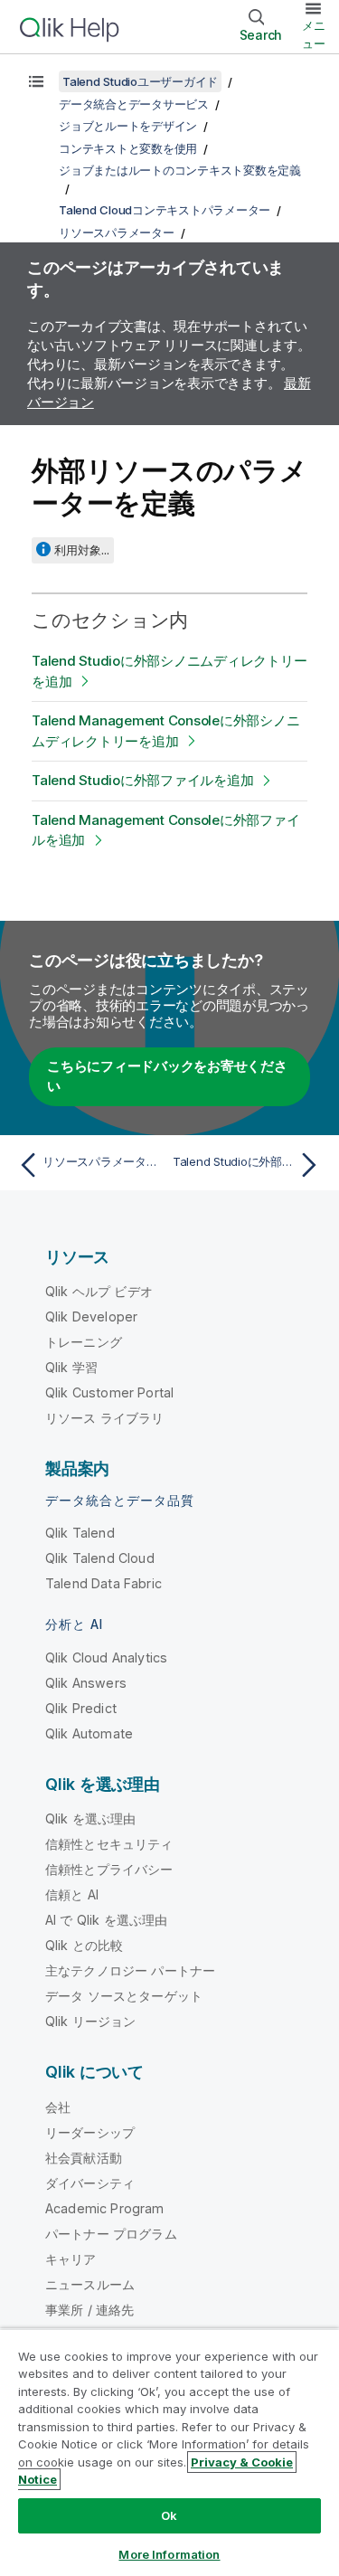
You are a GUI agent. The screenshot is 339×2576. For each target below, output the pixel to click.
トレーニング (84, 1342)
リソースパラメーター (117, 232)
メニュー (314, 34)
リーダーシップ (90, 2132)
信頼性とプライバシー (109, 1869)
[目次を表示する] (36, 81)
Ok (169, 2515)
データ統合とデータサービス (134, 104)
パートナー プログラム (111, 2234)
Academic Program (105, 2208)
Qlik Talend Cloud (100, 1558)
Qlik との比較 (84, 1945)
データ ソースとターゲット (124, 1996)
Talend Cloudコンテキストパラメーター (165, 210)
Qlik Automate (89, 1733)
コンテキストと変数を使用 (128, 148)
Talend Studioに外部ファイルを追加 (142, 780)
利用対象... (82, 550)
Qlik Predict (81, 1708)
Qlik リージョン (91, 2021)
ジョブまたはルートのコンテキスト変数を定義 (180, 170)
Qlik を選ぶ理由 (91, 1818)
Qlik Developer (91, 1316)
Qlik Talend (80, 1533)
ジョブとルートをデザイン (128, 126)
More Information (169, 2554)
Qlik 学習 (71, 1367)
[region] (169, 2452)
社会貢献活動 (84, 2158)
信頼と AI (72, 1894)
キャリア (71, 2259)
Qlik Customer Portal (109, 1392)
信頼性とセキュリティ (109, 1844)
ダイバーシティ (90, 2183)
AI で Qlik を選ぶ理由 (106, 1920)
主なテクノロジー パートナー (130, 1970)
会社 (58, 2107)
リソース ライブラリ (105, 1418)
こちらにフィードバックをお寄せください (167, 1076)
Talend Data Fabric (104, 1583)
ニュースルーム (90, 2284)
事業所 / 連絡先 (89, 2310)
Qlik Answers (86, 1683)
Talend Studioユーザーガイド (140, 81)
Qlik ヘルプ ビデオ (99, 1291)
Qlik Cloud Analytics (106, 1657)
